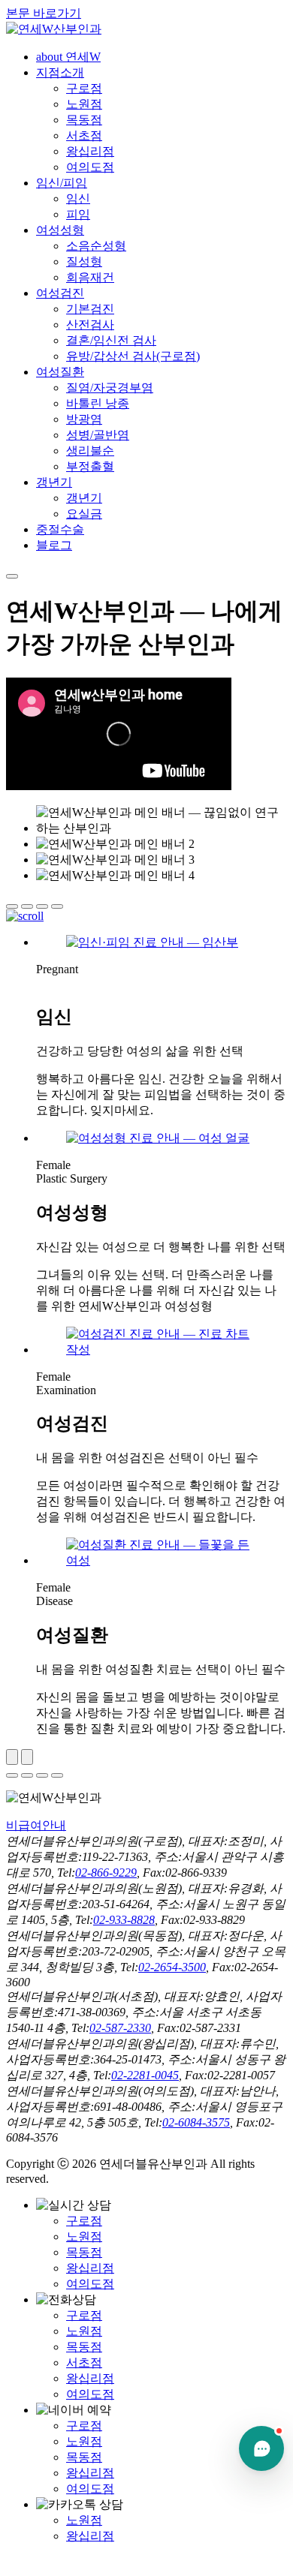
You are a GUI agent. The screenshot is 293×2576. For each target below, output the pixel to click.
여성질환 (60, 372)
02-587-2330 (120, 2028)
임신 (78, 198)
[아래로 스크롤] (25, 916)
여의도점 (90, 167)
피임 (78, 214)
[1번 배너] (12, 906)
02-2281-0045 (145, 2075)
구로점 (84, 88)
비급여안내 (36, 1825)
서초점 (84, 135)
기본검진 (90, 309)
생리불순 (90, 451)
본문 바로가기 (44, 13)
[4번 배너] (57, 906)
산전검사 (90, 325)
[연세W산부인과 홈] (54, 29)
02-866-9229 (106, 1873)
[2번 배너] (27, 906)
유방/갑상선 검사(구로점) (133, 356)
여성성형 (60, 230)
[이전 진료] (12, 1757)
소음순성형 (96, 246)
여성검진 (60, 293)
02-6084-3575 (196, 2122)
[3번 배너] (42, 906)
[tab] (12, 1775)
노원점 (84, 104)
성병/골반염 (98, 435)
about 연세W (68, 57)
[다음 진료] (27, 1757)
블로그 (54, 545)
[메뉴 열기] (12, 576)
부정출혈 (90, 466)
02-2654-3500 (172, 1967)
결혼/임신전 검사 (111, 340)
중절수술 (60, 529)
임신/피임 (62, 183)
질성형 (84, 262)
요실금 (84, 514)
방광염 (84, 419)
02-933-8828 (124, 1920)
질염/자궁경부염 (110, 388)
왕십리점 (90, 151)
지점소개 (60, 72)
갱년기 (54, 482)
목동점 (84, 120)
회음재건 (90, 277)
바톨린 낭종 (98, 403)
